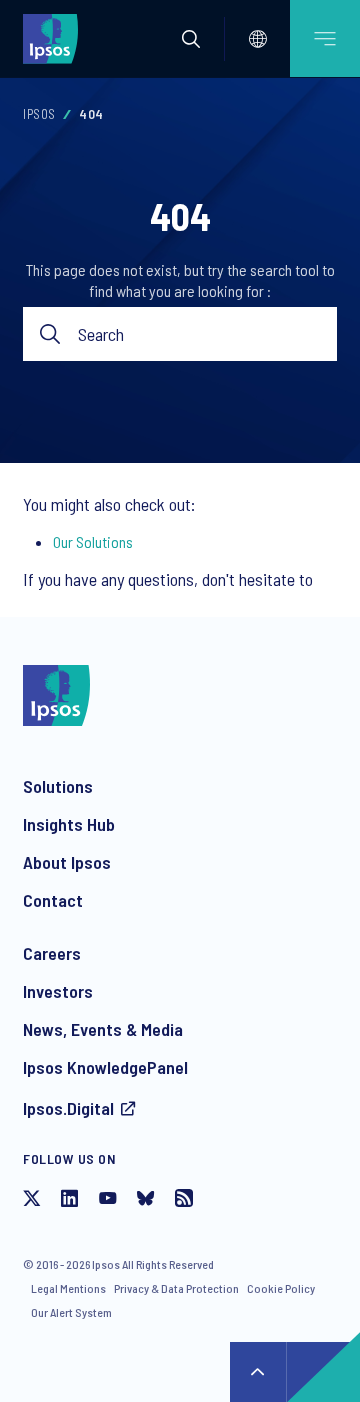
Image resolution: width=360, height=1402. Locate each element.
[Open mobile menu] (325, 38)
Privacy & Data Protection (176, 1288)
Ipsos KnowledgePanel (105, 1067)
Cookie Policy (281, 1288)
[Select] (258, 39)
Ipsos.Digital (68, 1108)
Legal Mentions (68, 1288)
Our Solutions (93, 541)
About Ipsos (67, 862)
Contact (53, 900)
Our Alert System (71, 1312)
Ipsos (39, 114)
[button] (191, 39)
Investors (58, 991)
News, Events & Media (103, 1029)
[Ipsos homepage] (55, 38)
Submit (50, 334)
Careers (52, 953)
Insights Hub (69, 824)
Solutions (58, 786)
